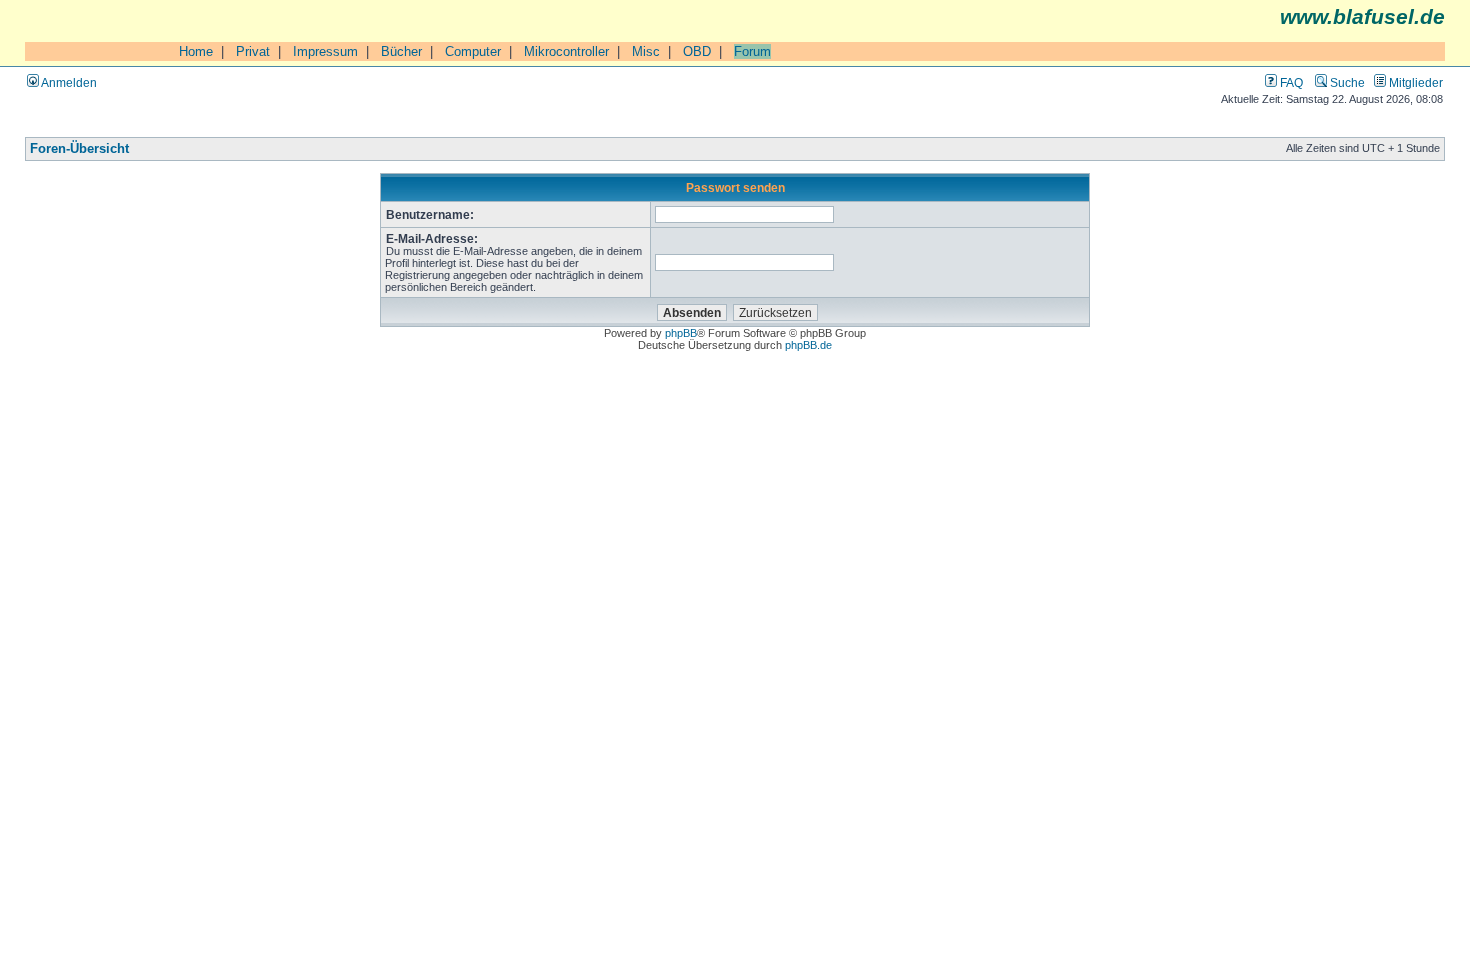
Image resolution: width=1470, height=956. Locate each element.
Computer (473, 51)
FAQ (1290, 82)
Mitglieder (1414, 82)
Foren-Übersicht (79, 149)
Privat (253, 51)
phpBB (681, 333)
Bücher (401, 51)
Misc (646, 51)
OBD (697, 51)
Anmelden (68, 82)
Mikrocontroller (566, 51)
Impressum (325, 51)
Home (196, 51)
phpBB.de (808, 345)
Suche (1346, 82)
